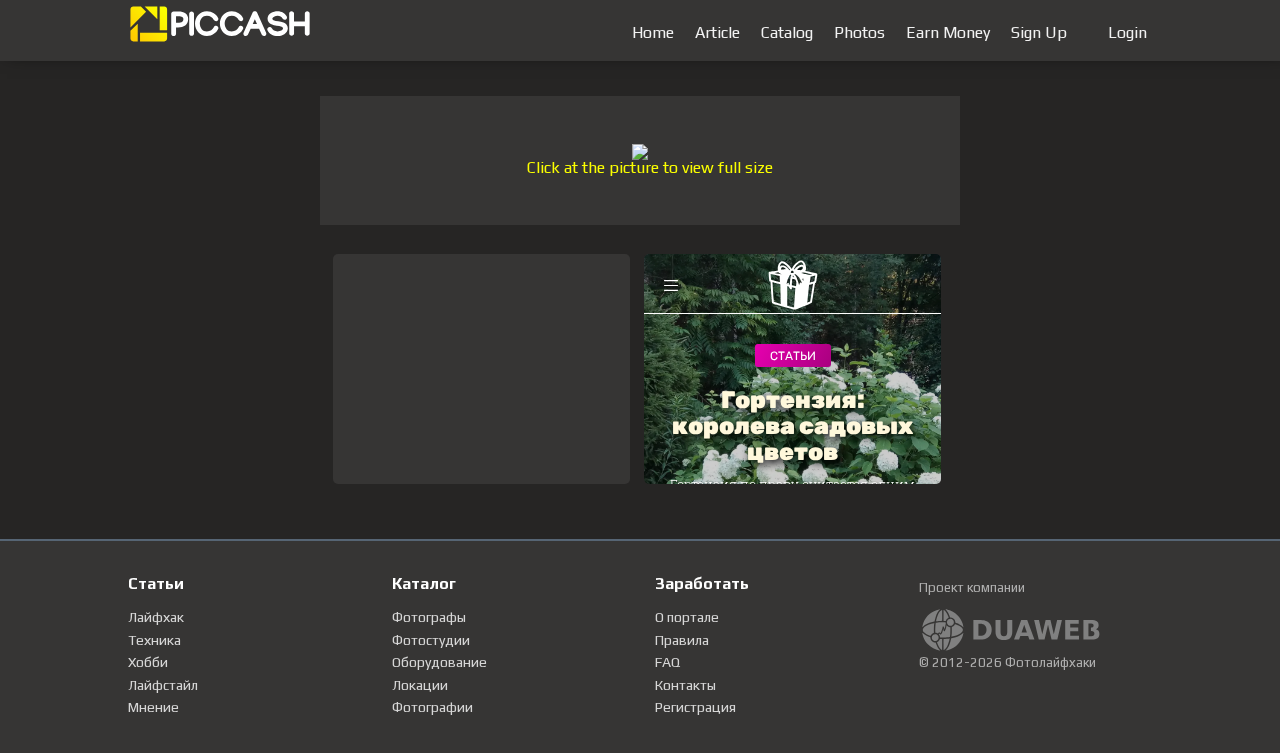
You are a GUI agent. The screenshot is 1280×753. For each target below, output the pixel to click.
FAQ (667, 662)
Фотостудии (431, 640)
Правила (682, 640)
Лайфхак (156, 617)
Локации (420, 685)
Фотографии (432, 707)
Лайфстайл (163, 685)
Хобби (148, 662)
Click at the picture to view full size (650, 167)
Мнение (153, 707)
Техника (154, 640)
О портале (687, 617)
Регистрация (695, 707)
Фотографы (429, 617)
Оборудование (439, 662)
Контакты (685, 685)
